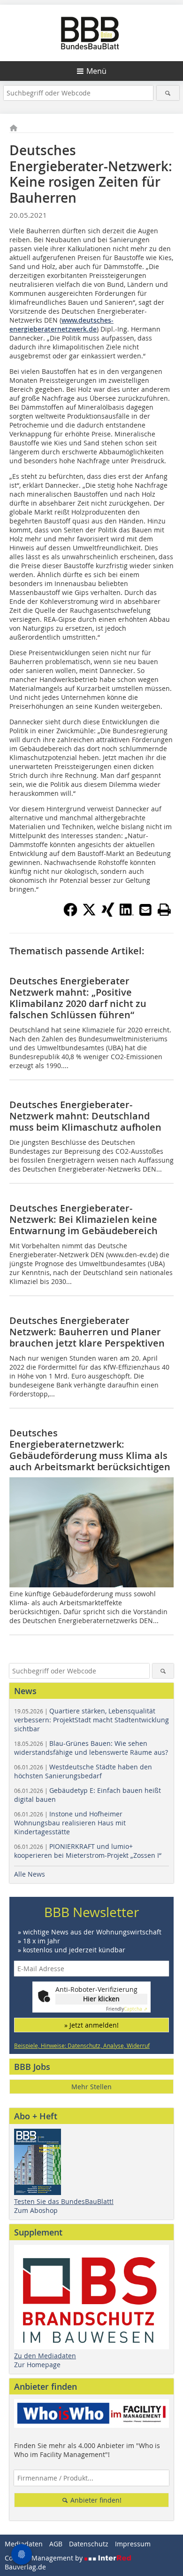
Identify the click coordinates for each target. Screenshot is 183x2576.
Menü (96, 71)
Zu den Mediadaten (45, 2356)
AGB (56, 2544)
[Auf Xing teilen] (108, 914)
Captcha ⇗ (127, 2009)
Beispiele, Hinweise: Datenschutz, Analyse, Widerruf (82, 2045)
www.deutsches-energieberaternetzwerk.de (61, 325)
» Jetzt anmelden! (91, 2025)
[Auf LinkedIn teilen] (127, 914)
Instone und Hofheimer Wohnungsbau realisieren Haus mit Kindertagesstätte (70, 1823)
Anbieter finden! (95, 2500)
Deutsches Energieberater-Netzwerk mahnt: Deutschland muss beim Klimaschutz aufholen (85, 1116)
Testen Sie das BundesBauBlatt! (64, 2201)
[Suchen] (168, 93)
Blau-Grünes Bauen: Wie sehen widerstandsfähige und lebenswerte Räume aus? (91, 1748)
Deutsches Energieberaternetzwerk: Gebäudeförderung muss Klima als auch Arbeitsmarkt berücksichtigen (90, 1450)
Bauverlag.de (25, 2567)
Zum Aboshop (36, 2210)
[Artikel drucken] (164, 910)
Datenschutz (89, 2544)
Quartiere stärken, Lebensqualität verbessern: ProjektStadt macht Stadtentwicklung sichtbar (91, 1720)
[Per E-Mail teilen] (145, 910)
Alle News (30, 1874)
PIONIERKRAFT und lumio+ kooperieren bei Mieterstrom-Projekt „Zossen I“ (88, 1851)
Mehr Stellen (91, 2087)
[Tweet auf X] (89, 914)
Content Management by (45, 2558)
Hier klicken (101, 1999)
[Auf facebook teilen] (70, 914)
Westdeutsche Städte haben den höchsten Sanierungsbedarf (83, 1771)
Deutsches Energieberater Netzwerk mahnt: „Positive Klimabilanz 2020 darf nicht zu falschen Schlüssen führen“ (78, 998)
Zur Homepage (37, 2365)
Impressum (133, 2544)
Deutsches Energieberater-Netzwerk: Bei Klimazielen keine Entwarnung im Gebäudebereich (84, 1219)
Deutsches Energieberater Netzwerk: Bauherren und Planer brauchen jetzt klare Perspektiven (87, 1332)
